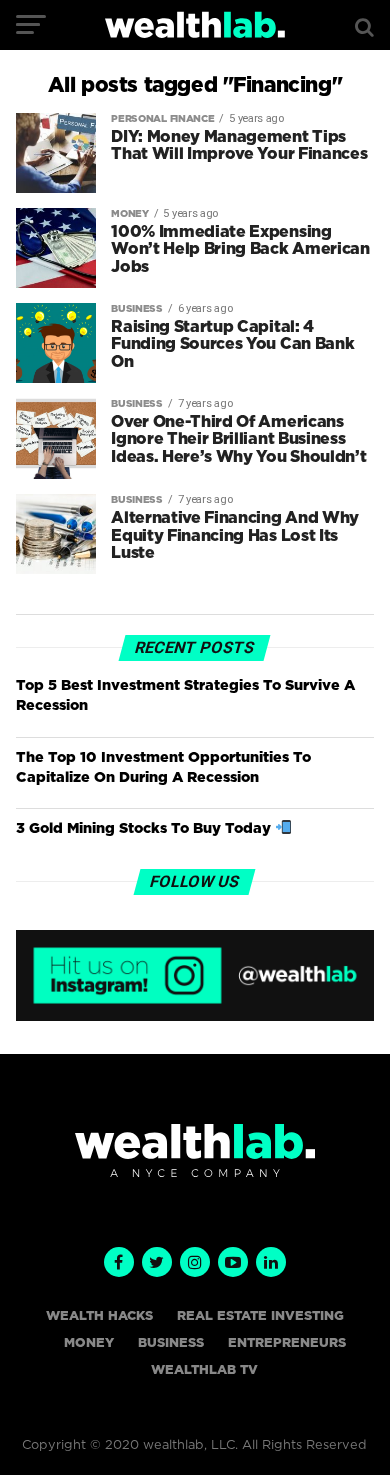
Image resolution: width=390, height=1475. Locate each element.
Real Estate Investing (260, 1316)
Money (89, 1343)
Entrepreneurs (287, 1343)
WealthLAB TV (204, 1370)
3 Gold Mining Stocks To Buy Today (145, 828)
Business (171, 1343)
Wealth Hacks (99, 1316)
